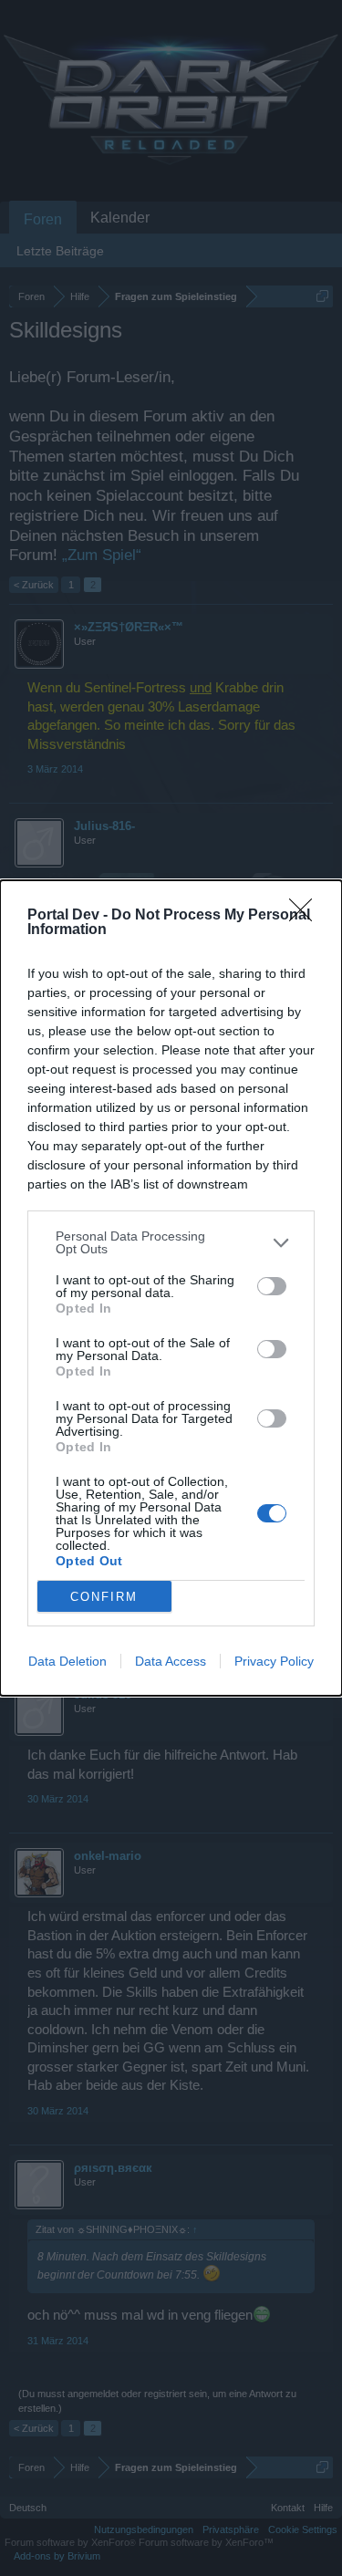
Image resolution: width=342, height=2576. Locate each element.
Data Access (171, 1661)
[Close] (306, 916)
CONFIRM (104, 1597)
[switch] (272, 1286)
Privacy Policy (274, 1661)
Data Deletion (67, 1661)
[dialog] (171, 1288)
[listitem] (171, 1242)
